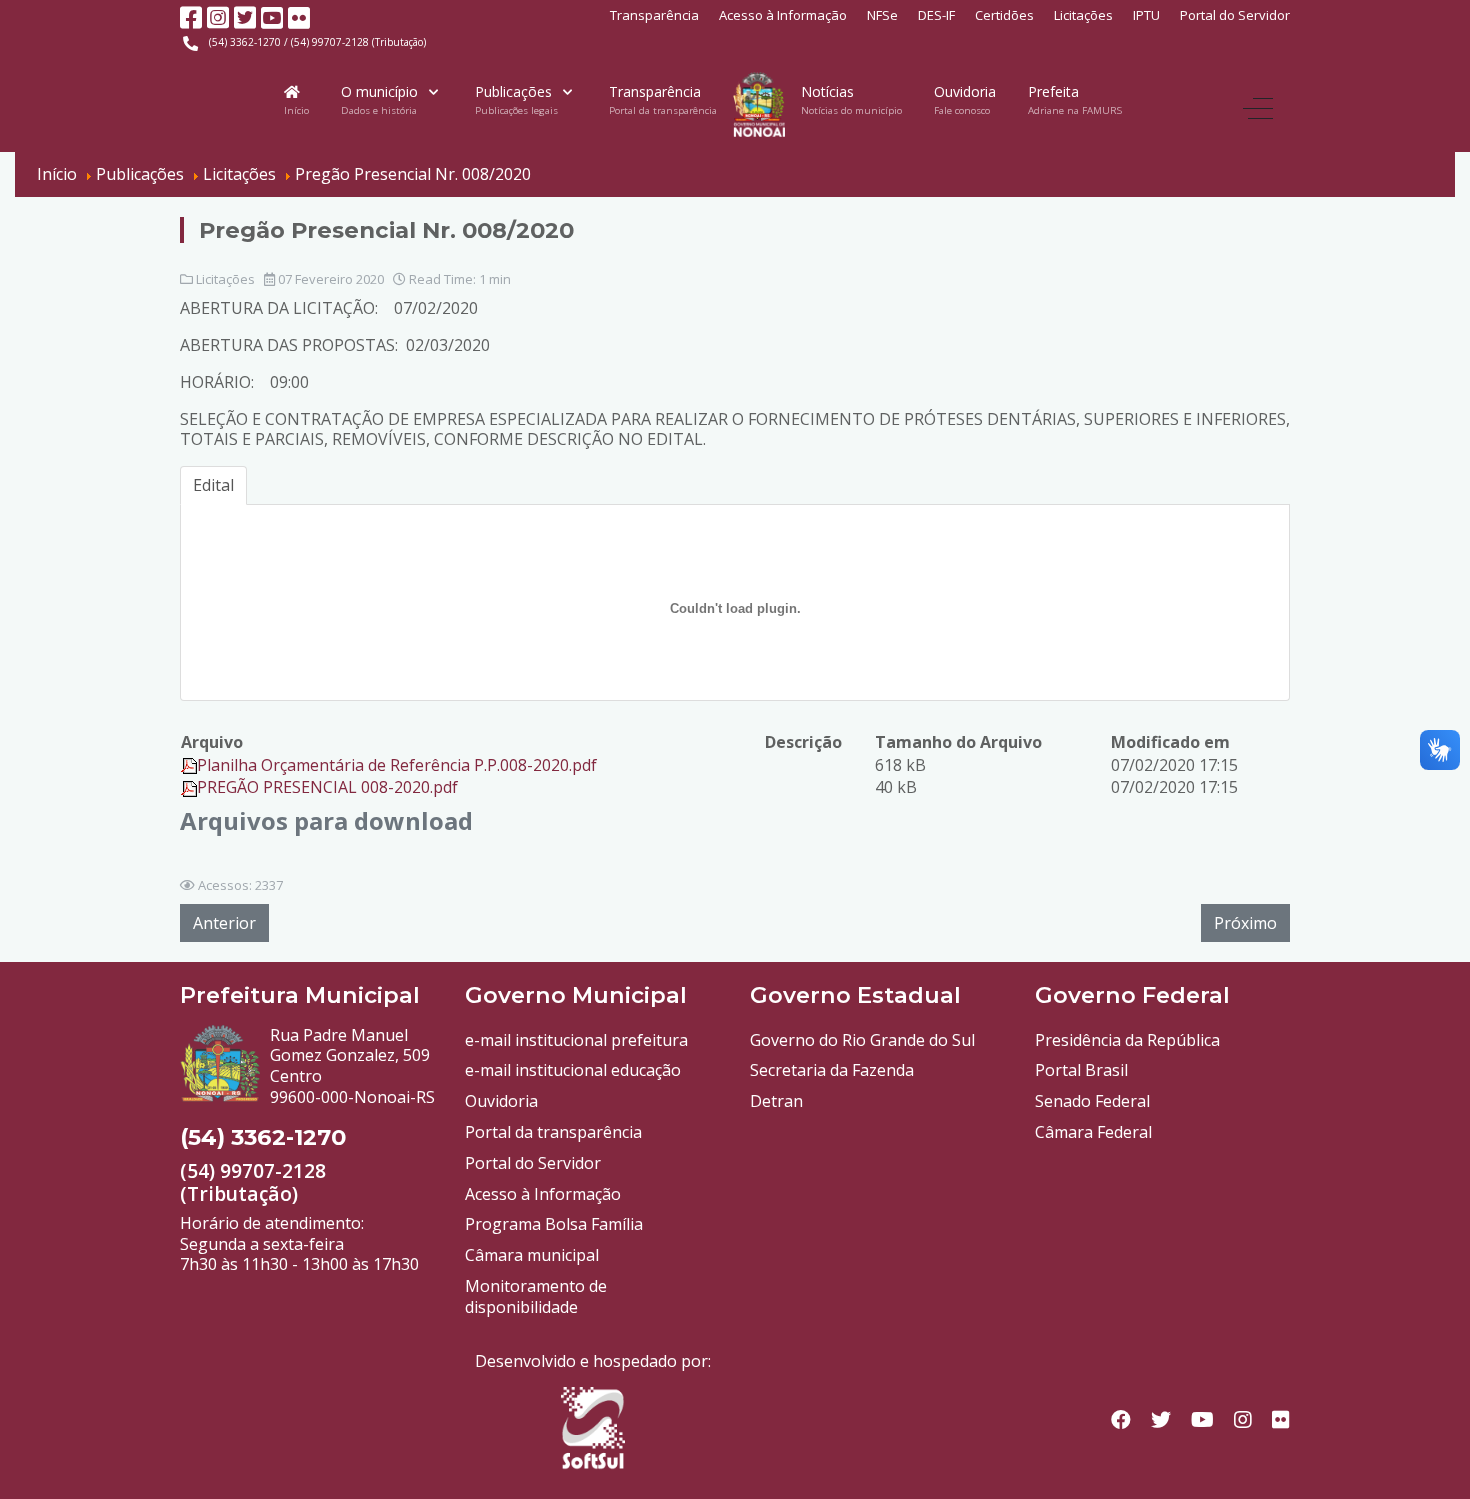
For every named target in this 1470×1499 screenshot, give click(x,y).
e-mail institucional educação (573, 1070)
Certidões (1004, 15)
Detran (776, 1101)
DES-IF (936, 15)
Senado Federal (1092, 1101)
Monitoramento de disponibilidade (536, 1296)
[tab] (213, 485)
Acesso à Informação (783, 15)
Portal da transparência (553, 1132)
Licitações (1083, 15)
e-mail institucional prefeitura (576, 1040)
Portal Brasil (1081, 1070)
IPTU (1146, 15)
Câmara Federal (1093, 1132)
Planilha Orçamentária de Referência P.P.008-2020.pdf (397, 765)
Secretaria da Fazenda (832, 1070)
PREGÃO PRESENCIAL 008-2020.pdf (327, 787)
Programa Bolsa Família (554, 1224)
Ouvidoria (501, 1101)
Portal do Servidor (1235, 15)
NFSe (882, 15)
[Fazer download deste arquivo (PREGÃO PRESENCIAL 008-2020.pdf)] (189, 787)
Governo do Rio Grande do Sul (862, 1040)
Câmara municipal (532, 1255)
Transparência (654, 15)
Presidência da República (1127, 1040)
